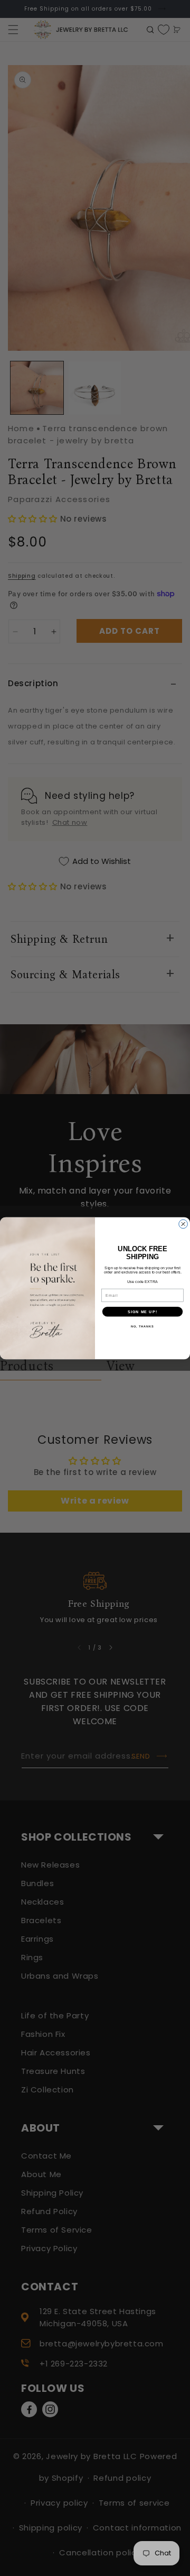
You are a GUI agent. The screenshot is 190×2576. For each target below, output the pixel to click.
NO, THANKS (142, 1326)
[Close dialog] (183, 1224)
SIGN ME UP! (142, 1312)
